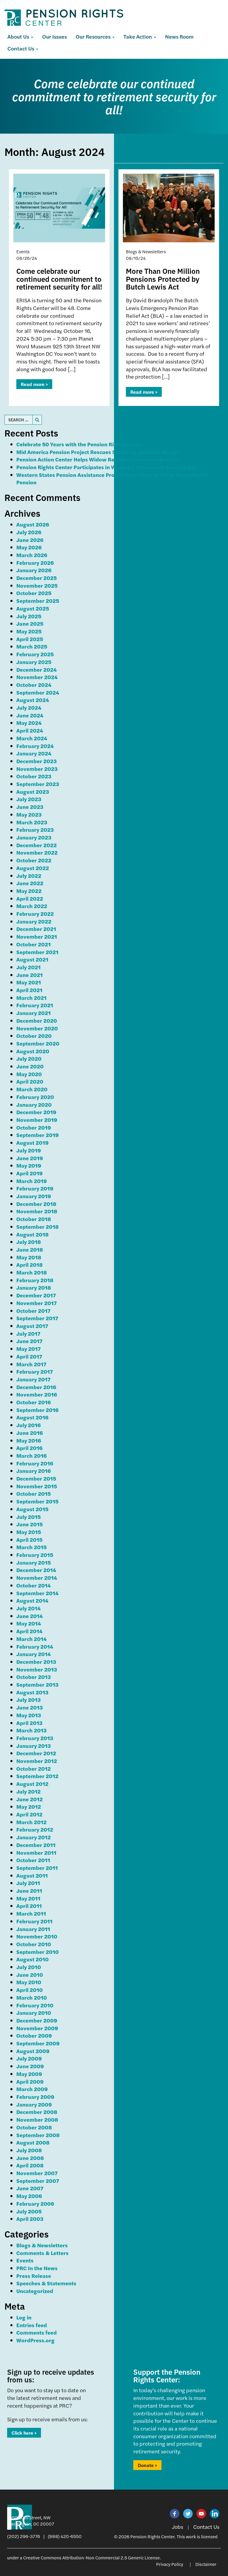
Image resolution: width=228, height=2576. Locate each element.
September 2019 (38, 1135)
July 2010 (29, 1967)
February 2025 (35, 654)
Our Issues (54, 36)
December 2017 (36, 1295)
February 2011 (34, 1921)
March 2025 (32, 646)
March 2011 (31, 1913)
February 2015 (35, 1555)
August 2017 (32, 1326)
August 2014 (32, 1600)
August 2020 (33, 1051)
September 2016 (37, 1410)
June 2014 (30, 1616)
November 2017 (37, 1303)
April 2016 (29, 1448)
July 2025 (29, 616)
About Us (19, 36)
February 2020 (35, 1097)
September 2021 (37, 952)
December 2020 (37, 1020)
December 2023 (37, 761)
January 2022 (34, 921)
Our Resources (94, 36)
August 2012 (32, 1784)
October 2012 (34, 1768)
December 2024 (37, 669)
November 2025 (37, 585)
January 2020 (34, 1104)
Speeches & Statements (46, 2283)
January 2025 (34, 662)
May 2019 (29, 1165)
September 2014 (37, 1593)
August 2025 (33, 608)
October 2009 (34, 2035)
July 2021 (28, 967)
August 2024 (33, 700)
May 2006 (29, 2196)
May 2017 (28, 1349)
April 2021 (29, 990)
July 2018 (29, 1242)
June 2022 (30, 883)
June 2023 (30, 807)
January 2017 (33, 1379)
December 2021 (36, 929)
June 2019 (30, 1158)
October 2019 (34, 1127)
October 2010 (34, 1944)
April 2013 (29, 1723)
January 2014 (34, 1654)
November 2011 (36, 1852)
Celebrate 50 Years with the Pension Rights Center (80, 444)
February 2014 (35, 1646)
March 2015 (31, 1547)
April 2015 (29, 1540)
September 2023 (38, 784)
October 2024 (34, 685)
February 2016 (35, 1463)
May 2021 (29, 982)
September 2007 (38, 2181)
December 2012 (36, 1753)
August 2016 (32, 1417)
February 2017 (35, 1371)
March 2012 (31, 1822)
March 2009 (32, 2089)
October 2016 (34, 1402)
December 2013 (36, 1662)
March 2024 (32, 738)
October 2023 (34, 776)
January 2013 (34, 1746)
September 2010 (38, 1952)
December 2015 (36, 1478)
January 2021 (34, 1013)
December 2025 (37, 578)
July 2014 (28, 1608)
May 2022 (29, 891)
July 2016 (28, 1425)
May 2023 (29, 814)
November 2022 (37, 852)
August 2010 (33, 1959)
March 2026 (32, 555)
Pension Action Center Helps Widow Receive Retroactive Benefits (98, 459)
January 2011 (33, 1929)
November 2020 (37, 1028)
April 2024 (30, 730)
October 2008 (34, 2127)
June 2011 (29, 1891)
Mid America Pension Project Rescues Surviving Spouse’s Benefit (98, 452)
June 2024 (30, 715)
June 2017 (29, 1341)
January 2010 (34, 2013)
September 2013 (37, 1684)
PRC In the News (37, 2268)
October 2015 (34, 1493)
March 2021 (31, 998)
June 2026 (30, 540)
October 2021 (34, 944)
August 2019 (33, 1142)
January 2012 (34, 1837)
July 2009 (29, 2058)
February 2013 (35, 1738)
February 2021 (35, 1005)
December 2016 (36, 1387)
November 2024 (37, 677)
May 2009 (29, 2074)
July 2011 (28, 1883)
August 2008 (33, 2142)
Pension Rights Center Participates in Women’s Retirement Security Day (107, 467)
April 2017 (29, 1356)
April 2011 (29, 1906)
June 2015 (30, 1524)
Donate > (147, 2465)
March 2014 (31, 1639)
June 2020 (30, 1066)
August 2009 (33, 2051)
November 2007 (37, 2173)
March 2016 (31, 1455)
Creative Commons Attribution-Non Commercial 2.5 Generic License (91, 2557)
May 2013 (29, 1715)
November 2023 (37, 769)
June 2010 (30, 1975)
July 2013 (28, 1700)
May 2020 (29, 1074)
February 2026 (35, 563)
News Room (179, 36)
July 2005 (29, 2211)
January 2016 (34, 1471)
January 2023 (34, 837)
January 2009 (34, 2104)
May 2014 (29, 1623)
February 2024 (35, 746)
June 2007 (30, 2188)
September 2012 (37, 1776)
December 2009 (37, 2020)
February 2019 (35, 1188)
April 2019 (30, 1173)
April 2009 (30, 2081)
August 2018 (33, 1234)
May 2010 (29, 1982)
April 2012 (29, 1814)
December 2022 (37, 845)
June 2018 (30, 1249)
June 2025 (30, 623)
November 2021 (37, 936)
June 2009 (30, 2066)
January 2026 (34, 570)
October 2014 (34, 1585)
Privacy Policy (170, 2564)
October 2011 (33, 1860)
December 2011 (36, 1845)
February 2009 (35, 2097)
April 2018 (30, 1265)
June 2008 (30, 2158)
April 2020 (30, 1081)
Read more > (34, 384)
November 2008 (37, 2119)
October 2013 (34, 1677)
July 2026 (29, 532)
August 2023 (33, 792)
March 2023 (32, 822)
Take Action (138, 36)
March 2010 (32, 1997)
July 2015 (28, 1517)
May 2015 (29, 1532)
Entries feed (32, 2325)
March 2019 (32, 1181)
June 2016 (30, 1433)
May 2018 (29, 1257)
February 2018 (35, 1280)
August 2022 (33, 868)
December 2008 (37, 2112)
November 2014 (37, 1578)
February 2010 (35, 2005)
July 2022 (29, 876)
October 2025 (34, 593)
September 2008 (38, 2135)
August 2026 (33, 524)
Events (25, 2260)
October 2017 (33, 1311)
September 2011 (37, 1868)
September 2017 (37, 1318)
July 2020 (29, 1058)
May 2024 (29, 723)
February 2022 (35, 914)
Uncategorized (35, 2291)
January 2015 (34, 1562)
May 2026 (29, 547)
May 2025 (29, 631)
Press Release (34, 2276)
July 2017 (28, 1333)
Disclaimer (206, 2564)
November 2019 (37, 1120)
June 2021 (30, 975)
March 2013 (31, 1730)
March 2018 (32, 1272)
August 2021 (32, 959)
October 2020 (34, 1036)
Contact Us (21, 48)
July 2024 (29, 707)
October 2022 (34, 860)
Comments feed (37, 2332)
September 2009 (38, 2043)
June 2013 (30, 1707)
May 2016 (29, 1440)
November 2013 (37, 1669)
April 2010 (30, 1990)
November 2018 (37, 1211)
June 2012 (30, 1799)
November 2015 (37, 1486)
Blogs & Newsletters (42, 2245)
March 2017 (31, 1364)
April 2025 (30, 639)
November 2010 (37, 1936)
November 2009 (37, 2028)
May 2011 (28, 1898)
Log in (24, 2317)
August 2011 (32, 1875)
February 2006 (35, 2203)
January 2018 (34, 1287)
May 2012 (29, 1806)
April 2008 (30, 2165)
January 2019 (34, 1196)
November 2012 (37, 1761)
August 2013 (32, 1692)
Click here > (24, 2433)
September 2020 (38, 1043)
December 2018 (36, 1204)
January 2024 (34, 753)
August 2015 (32, 1509)
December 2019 (36, 1112)
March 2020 (32, 1089)
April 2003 (30, 2219)
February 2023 (35, 830)
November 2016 (37, 1394)
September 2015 (37, 1501)
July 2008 (29, 2150)
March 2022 (32, 906)
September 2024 (38, 692)
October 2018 (34, 1219)
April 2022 (30, 898)
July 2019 (29, 1150)
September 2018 (38, 1227)
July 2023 (29, 799)
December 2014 (36, 1570)
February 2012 (35, 1829)
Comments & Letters (42, 2253)
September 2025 (38, 601)
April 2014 (29, 1631)
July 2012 (28, 1791)
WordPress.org (35, 2340)
